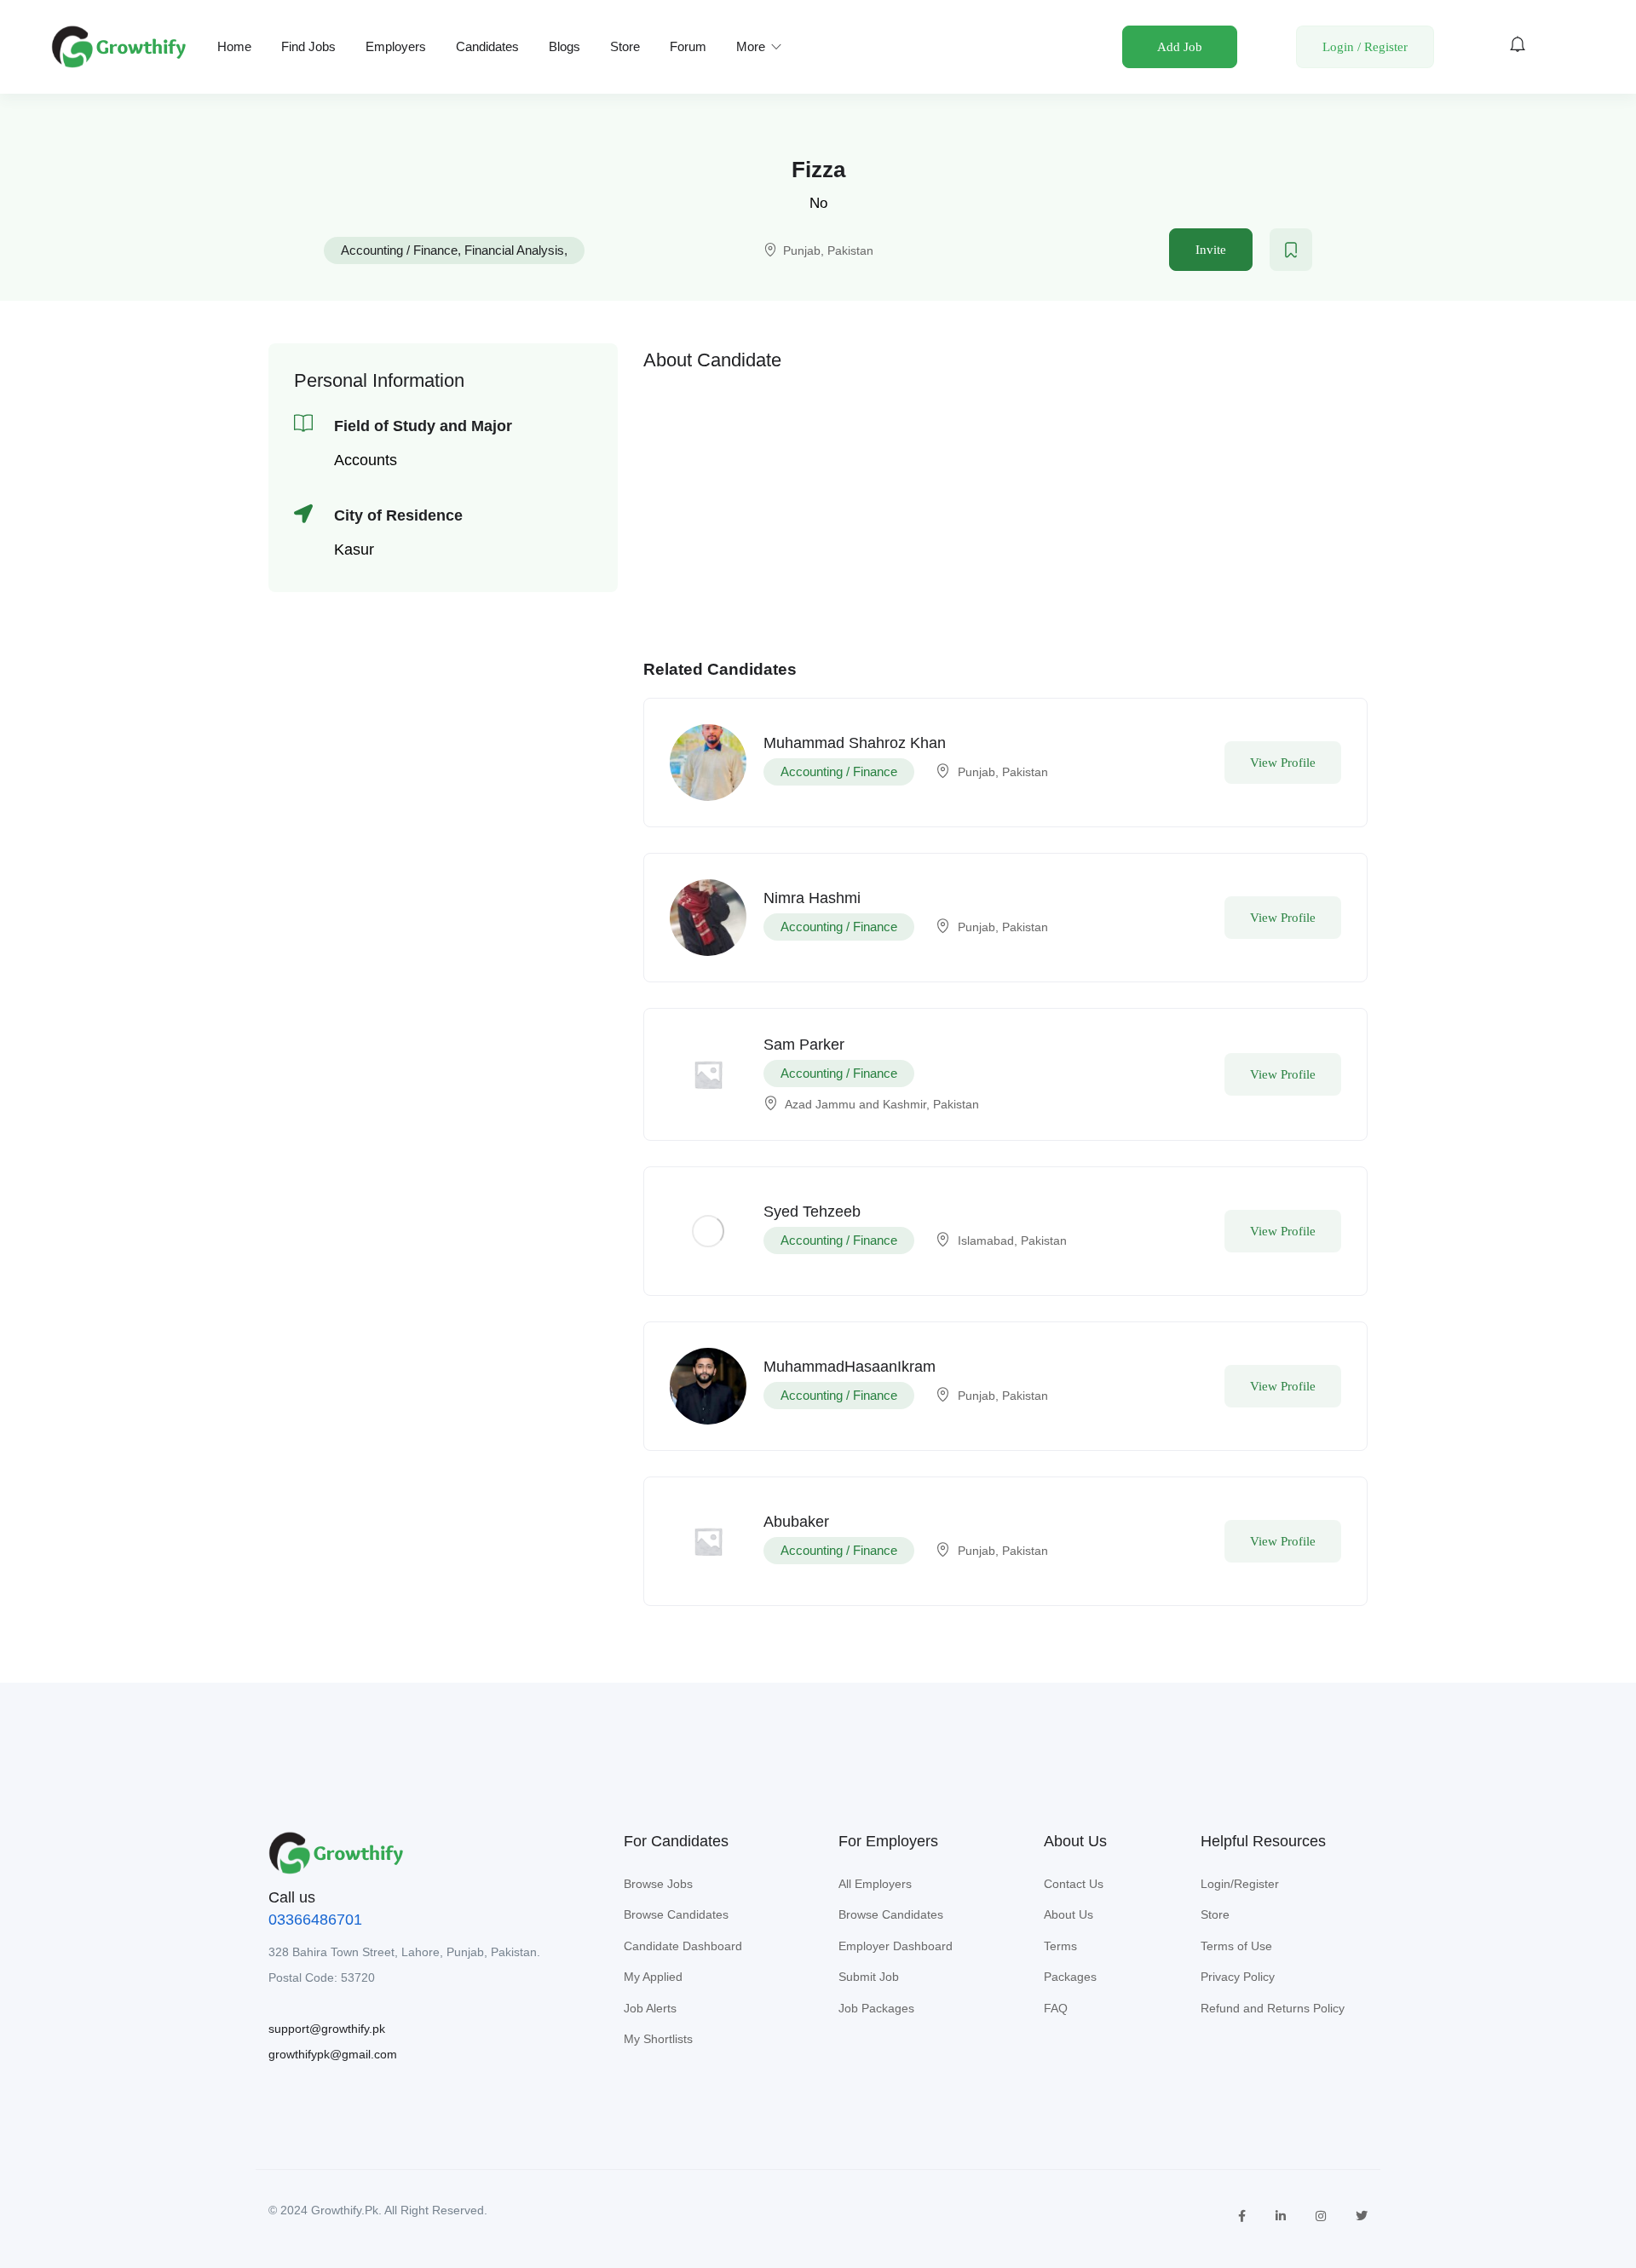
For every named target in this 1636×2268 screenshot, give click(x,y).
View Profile (1283, 763)
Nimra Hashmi (812, 898)
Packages (1070, 1977)
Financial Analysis (514, 250)
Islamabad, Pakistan (1012, 1240)
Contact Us (1074, 1884)
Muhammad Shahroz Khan (855, 743)
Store (625, 46)
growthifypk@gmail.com (333, 2054)
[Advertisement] (1005, 501)
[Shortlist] (1291, 250)
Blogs (565, 46)
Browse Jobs (658, 1884)
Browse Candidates (676, 1914)
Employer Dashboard (896, 1946)
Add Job (1180, 47)
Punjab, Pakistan (828, 250)
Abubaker (796, 1522)
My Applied (653, 1977)
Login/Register (1240, 1884)
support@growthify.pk (327, 2029)
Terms (1060, 1946)
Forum (688, 46)
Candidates (487, 46)
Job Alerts (650, 2008)
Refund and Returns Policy (1273, 2008)
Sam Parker (804, 1045)
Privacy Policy (1238, 1977)
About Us (1069, 1914)
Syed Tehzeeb (812, 1212)
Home (234, 46)
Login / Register (1365, 47)
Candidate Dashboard (683, 1946)
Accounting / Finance (399, 250)
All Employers (875, 1884)
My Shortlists (658, 2039)
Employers (396, 46)
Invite (1211, 250)
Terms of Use (1236, 1946)
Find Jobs (308, 46)
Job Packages (876, 2008)
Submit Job (869, 1977)
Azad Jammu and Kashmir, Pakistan (882, 1104)
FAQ (1056, 2008)
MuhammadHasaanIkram (850, 1367)
